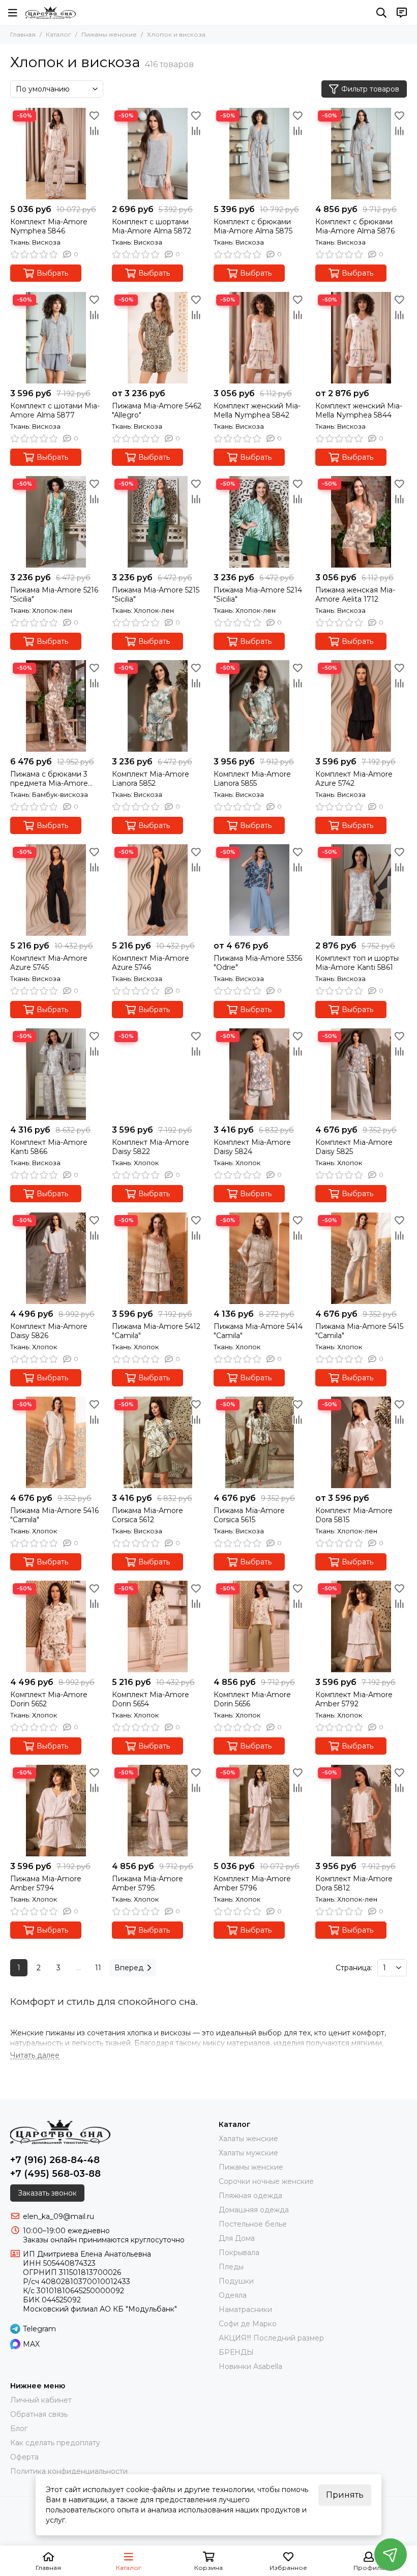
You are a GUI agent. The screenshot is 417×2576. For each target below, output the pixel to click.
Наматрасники (245, 2309)
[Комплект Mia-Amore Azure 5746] (158, 890)
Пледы (231, 2267)
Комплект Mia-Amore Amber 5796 (252, 1883)
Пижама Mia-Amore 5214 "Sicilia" (258, 595)
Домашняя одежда (254, 2210)
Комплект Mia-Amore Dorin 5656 (252, 1699)
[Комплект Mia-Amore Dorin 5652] (56, 1626)
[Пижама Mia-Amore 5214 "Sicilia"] (259, 522)
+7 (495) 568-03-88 (55, 2174)
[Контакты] (402, 13)
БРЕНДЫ (236, 2352)
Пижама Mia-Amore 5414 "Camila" (258, 1331)
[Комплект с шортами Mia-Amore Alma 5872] (158, 154)
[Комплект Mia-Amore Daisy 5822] (158, 1074)
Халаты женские (248, 2139)
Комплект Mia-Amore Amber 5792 (354, 1699)
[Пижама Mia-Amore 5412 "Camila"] (158, 1258)
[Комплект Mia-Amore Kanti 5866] (56, 1074)
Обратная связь (39, 2414)
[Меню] (13, 13)
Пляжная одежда (250, 2196)
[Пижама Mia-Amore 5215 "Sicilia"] (158, 522)
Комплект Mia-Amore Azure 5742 (354, 779)
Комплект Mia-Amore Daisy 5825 (354, 1147)
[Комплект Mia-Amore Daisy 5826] (56, 1258)
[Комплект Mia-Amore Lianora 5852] (158, 706)
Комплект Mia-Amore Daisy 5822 (151, 1147)
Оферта (24, 2457)
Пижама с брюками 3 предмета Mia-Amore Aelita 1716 (49, 779)
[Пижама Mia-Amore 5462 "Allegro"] (158, 338)
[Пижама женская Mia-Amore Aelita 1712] (361, 522)
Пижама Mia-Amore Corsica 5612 (147, 1515)
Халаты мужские (248, 2153)
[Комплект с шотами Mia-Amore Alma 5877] (56, 338)
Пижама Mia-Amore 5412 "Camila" (156, 1331)
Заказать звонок (47, 2193)
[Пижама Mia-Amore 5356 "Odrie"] (259, 890)
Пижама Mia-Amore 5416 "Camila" (54, 1515)
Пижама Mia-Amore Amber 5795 (147, 1883)
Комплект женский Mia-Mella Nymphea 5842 (257, 410)
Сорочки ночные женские (266, 2181)
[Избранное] (94, 115)
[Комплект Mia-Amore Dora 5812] (361, 1811)
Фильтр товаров (370, 89)
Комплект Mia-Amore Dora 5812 (354, 1883)
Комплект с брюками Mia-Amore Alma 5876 (355, 226)
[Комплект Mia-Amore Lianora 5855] (259, 706)
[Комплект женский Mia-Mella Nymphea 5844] (361, 338)
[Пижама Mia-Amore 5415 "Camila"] (361, 1258)
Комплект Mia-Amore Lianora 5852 (151, 779)
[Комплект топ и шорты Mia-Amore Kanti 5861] (361, 890)
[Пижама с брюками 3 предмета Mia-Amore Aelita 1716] (56, 706)
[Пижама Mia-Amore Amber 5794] (56, 1811)
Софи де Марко (248, 2324)
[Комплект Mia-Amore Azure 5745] (56, 890)
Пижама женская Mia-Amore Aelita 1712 (355, 595)
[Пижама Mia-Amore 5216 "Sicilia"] (56, 522)
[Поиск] (381, 13)
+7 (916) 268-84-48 (55, 2160)
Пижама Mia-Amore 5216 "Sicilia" (54, 595)
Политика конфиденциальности (69, 2471)
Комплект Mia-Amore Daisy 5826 (49, 1331)
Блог (19, 2429)
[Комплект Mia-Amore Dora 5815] (361, 1442)
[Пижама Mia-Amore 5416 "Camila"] (56, 1442)
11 (98, 1968)
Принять (345, 2495)
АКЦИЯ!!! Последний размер (271, 2338)
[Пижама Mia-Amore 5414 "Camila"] (259, 1258)
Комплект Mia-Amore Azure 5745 (49, 963)
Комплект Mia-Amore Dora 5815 (354, 1515)
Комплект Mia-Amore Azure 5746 (151, 963)
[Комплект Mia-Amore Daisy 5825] (361, 1074)
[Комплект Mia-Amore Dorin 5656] (259, 1626)
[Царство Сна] (51, 13)
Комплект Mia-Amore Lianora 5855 (252, 779)
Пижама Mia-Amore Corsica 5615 (249, 1515)
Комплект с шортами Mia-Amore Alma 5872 (152, 226)
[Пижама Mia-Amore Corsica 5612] (158, 1442)
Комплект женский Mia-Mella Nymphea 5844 (359, 410)
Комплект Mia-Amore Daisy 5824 (252, 1147)
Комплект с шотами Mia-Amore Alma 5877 (55, 410)
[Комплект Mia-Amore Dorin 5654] (158, 1626)
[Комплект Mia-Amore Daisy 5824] (259, 1074)
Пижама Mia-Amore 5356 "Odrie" (258, 963)
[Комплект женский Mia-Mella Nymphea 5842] (259, 338)
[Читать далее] (35, 2055)
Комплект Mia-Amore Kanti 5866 (49, 1147)
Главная (23, 34)
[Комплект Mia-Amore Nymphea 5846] (56, 154)
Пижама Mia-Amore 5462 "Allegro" (157, 410)
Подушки (236, 2281)
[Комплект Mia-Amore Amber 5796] (259, 1811)
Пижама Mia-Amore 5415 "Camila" (359, 1331)
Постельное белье (253, 2224)
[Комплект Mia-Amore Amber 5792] (361, 1626)
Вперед (129, 1968)
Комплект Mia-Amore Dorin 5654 (151, 1699)
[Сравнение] (94, 131)
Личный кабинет (41, 2400)
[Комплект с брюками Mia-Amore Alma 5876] (361, 154)
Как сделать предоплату (55, 2443)
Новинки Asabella (250, 2366)
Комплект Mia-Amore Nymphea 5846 (49, 226)
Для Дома (237, 2238)
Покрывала (239, 2253)
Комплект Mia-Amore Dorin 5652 (49, 1699)
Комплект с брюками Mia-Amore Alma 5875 (253, 226)
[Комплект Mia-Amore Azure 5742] (361, 706)
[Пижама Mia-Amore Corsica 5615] (259, 1442)
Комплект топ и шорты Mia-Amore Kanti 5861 (357, 963)
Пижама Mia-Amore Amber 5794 (46, 1883)
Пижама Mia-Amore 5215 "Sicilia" (156, 595)
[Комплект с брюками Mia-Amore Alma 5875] (259, 154)
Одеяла (233, 2295)
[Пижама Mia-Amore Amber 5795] (158, 1811)
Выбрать (52, 273)
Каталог (58, 34)
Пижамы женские (109, 34)
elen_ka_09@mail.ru (58, 2216)
